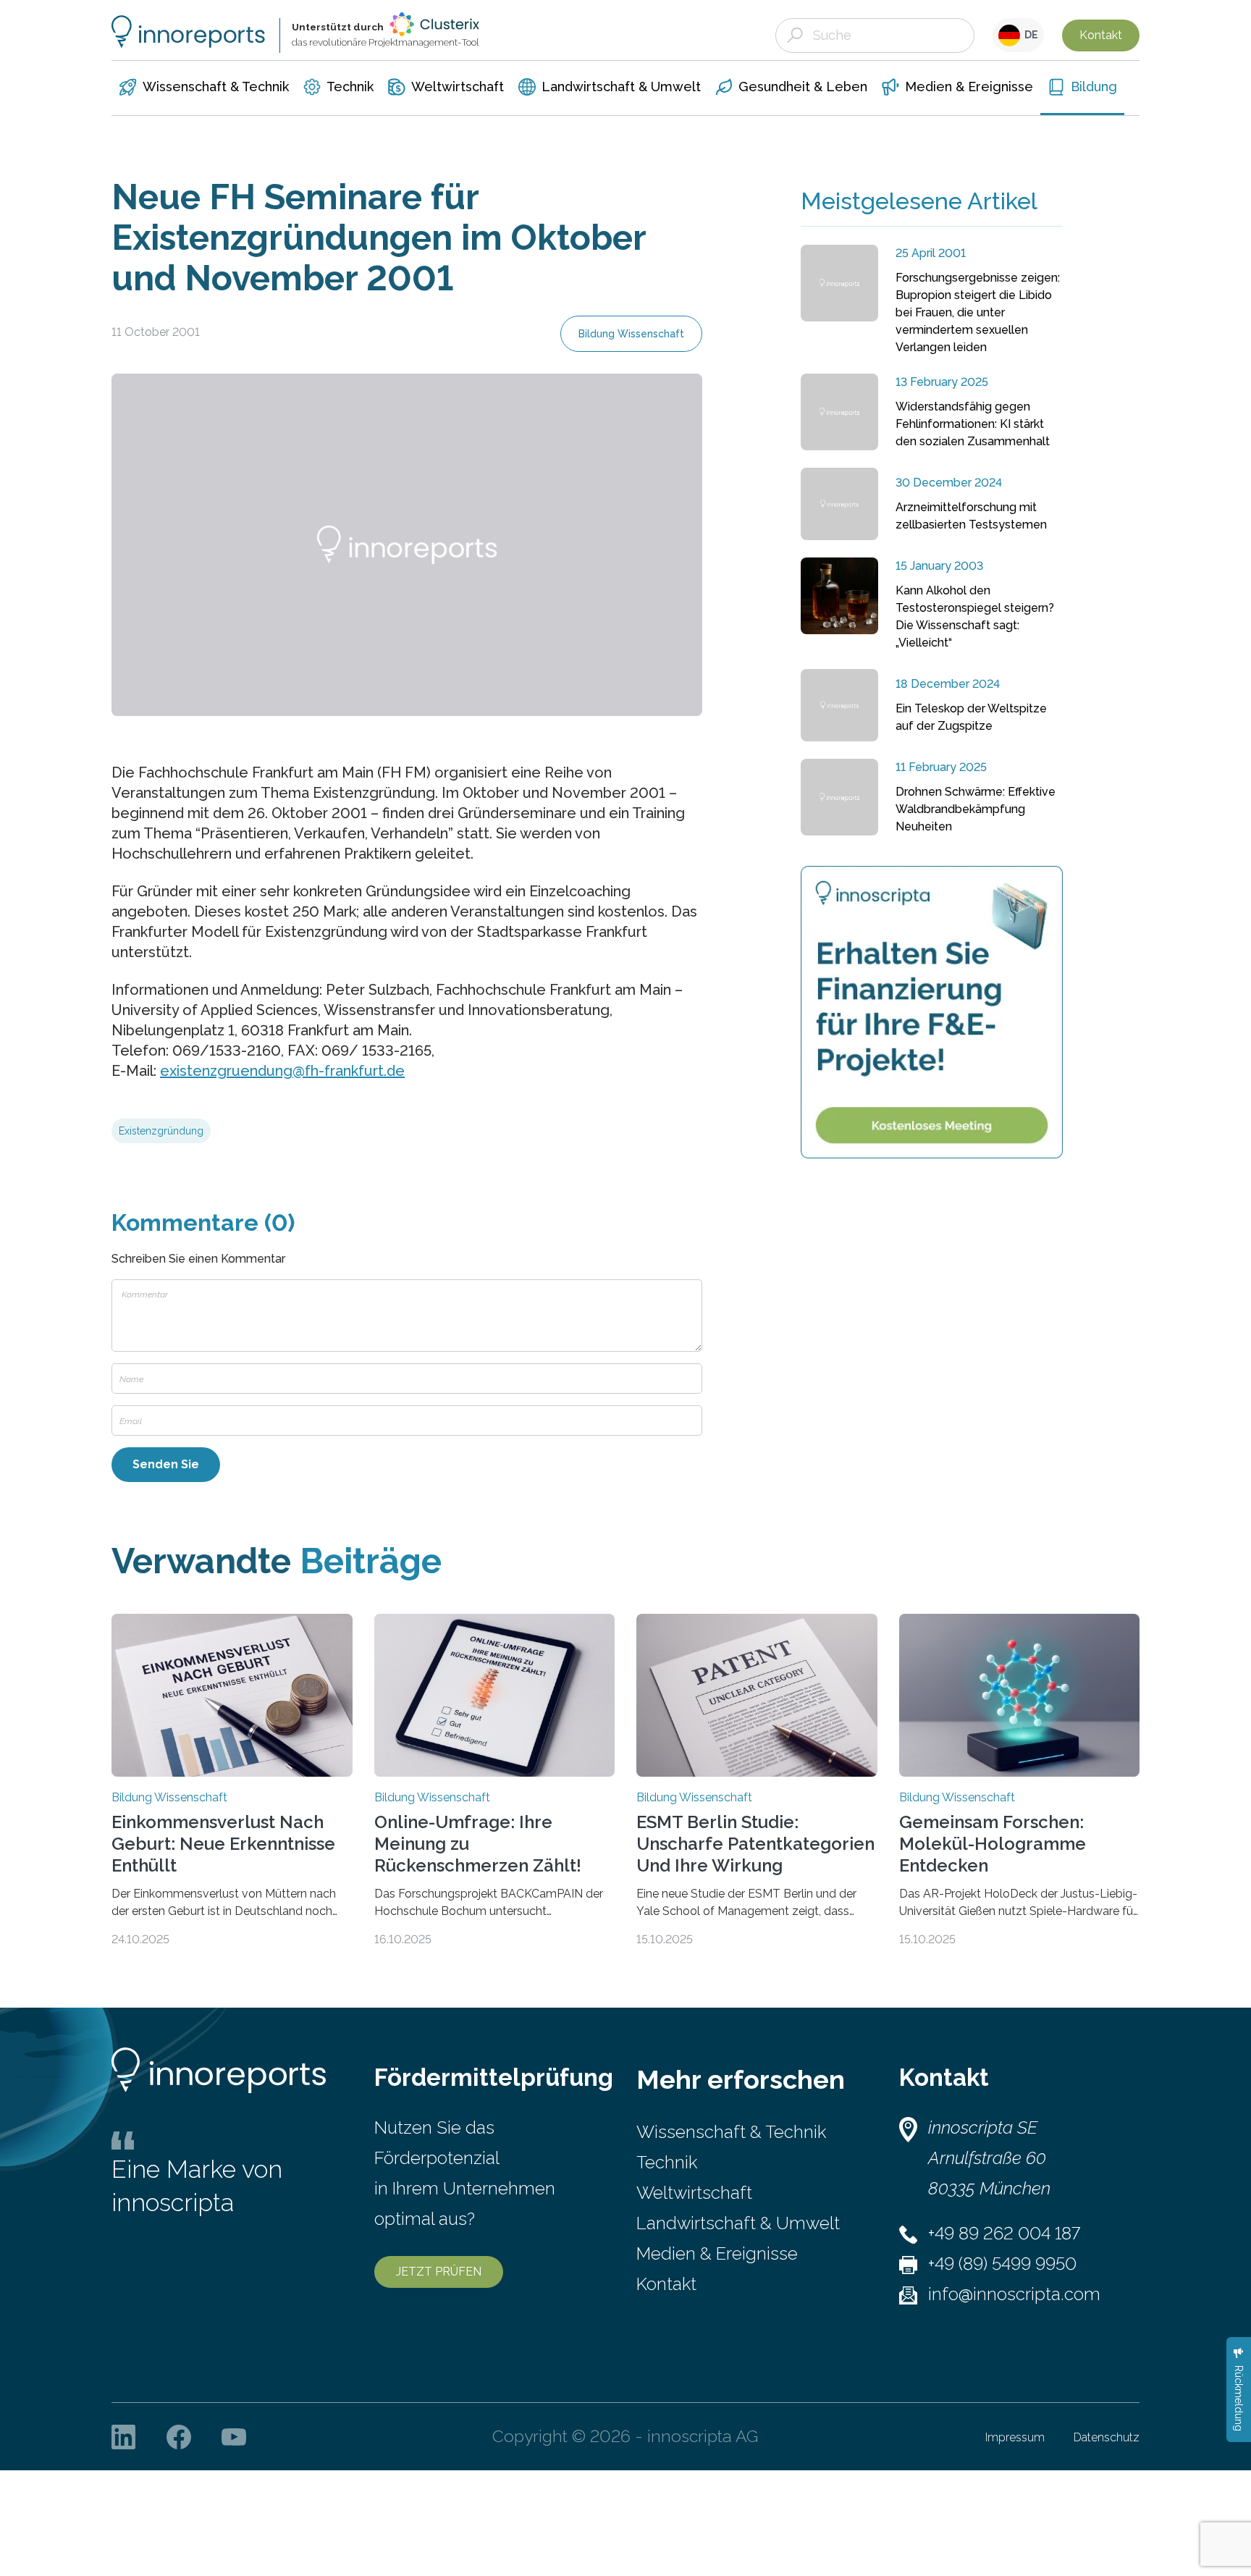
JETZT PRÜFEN (439, 2272)
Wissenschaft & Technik (731, 2132)
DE (1029, 35)
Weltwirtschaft (694, 2193)
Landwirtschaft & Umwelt (738, 2223)
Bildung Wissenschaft (631, 334)
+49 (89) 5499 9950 (1002, 2264)
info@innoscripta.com (1014, 2294)
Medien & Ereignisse (717, 2253)
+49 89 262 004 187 (1004, 2233)
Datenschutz (1107, 2437)
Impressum (1015, 2437)
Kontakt (1101, 35)
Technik (667, 2162)
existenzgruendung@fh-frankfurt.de (282, 1071)
